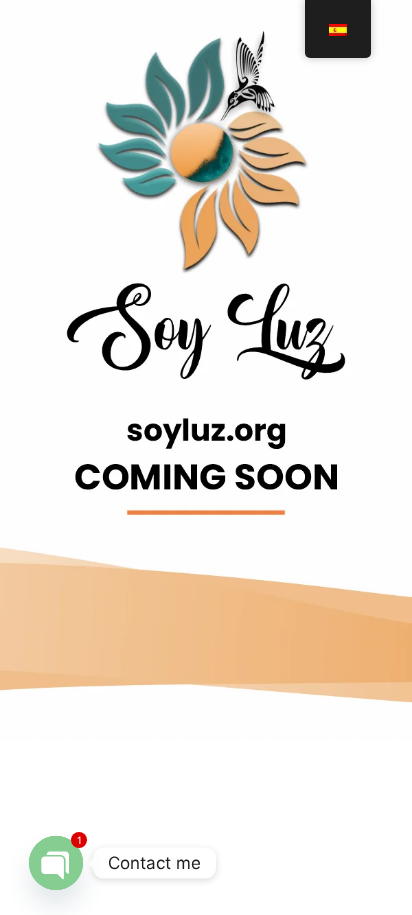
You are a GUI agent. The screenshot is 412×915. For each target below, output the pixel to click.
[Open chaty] (56, 863)
